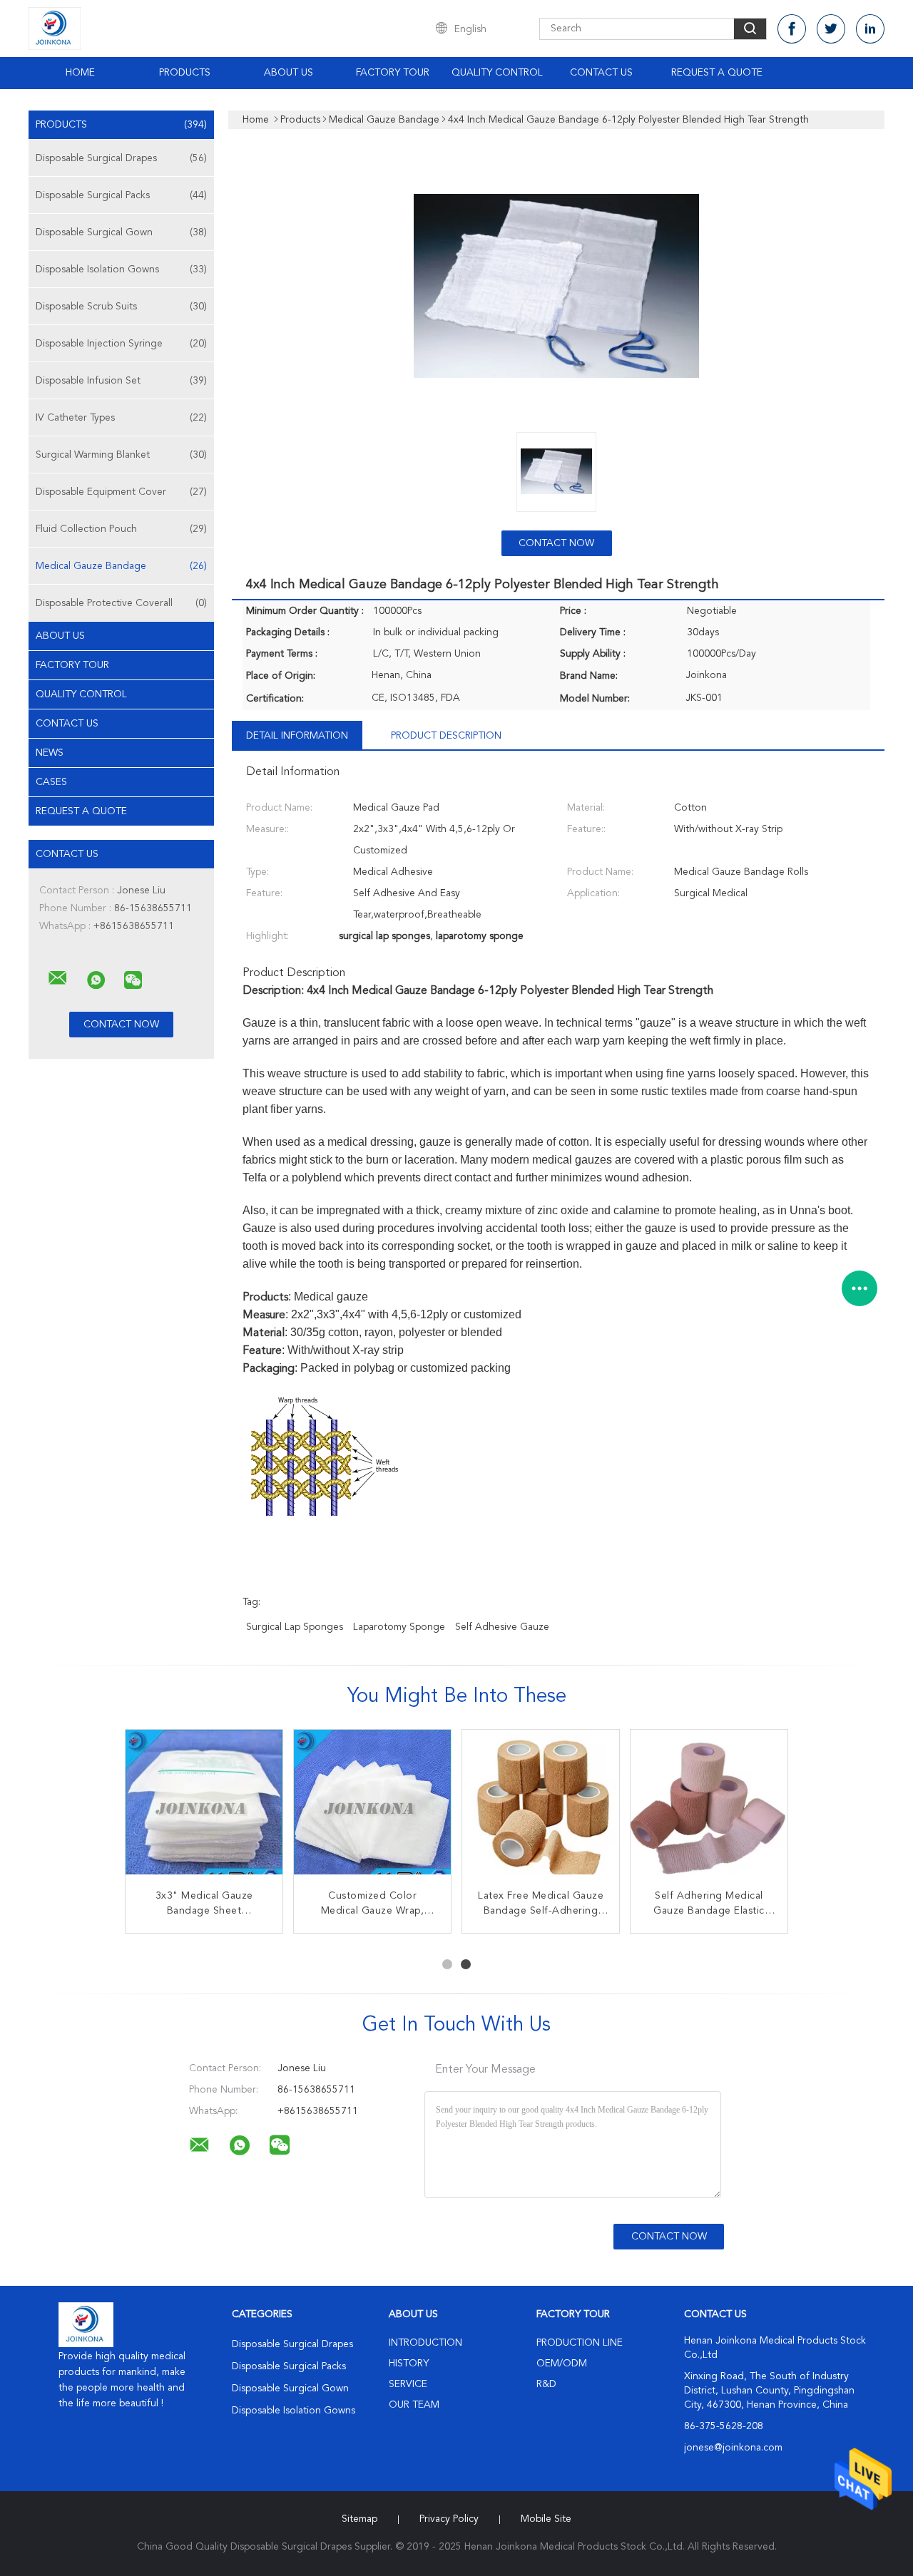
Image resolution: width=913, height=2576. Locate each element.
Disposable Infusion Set (121, 381)
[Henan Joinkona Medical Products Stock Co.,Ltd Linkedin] (870, 29)
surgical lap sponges (295, 1627)
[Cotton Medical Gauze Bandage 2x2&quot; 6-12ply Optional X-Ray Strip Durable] (204, 1808)
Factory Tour (393, 73)
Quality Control (497, 73)
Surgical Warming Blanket (121, 455)
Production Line (580, 2343)
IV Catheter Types (121, 418)
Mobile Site (546, 2519)
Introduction (425, 2343)
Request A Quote (717, 73)
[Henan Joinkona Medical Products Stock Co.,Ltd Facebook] (792, 29)
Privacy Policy (449, 2519)
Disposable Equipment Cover (121, 492)
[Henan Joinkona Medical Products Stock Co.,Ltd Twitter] (831, 29)
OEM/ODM (562, 2364)
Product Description (446, 736)
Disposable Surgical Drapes (121, 158)
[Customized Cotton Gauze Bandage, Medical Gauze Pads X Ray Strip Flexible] (709, 1808)
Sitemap (359, 2519)
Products (185, 73)
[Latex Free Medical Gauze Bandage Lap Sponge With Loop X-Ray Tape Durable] (541, 1808)
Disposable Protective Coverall (121, 603)
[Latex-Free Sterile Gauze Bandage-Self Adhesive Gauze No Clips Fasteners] (372, 1808)
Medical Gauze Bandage (121, 566)
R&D (546, 2384)
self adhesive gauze (502, 1627)
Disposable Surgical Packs (121, 195)
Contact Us (601, 73)
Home (80, 73)
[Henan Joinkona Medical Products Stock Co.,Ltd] (58, 978)
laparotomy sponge (399, 1627)
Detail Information (297, 736)
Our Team (414, 2405)
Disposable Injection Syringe (121, 344)
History (409, 2364)
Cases (51, 782)
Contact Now (556, 543)
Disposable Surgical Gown (121, 232)
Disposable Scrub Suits (121, 307)
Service (408, 2384)
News (50, 753)
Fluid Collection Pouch (121, 529)
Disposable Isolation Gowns (121, 270)
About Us (289, 73)
